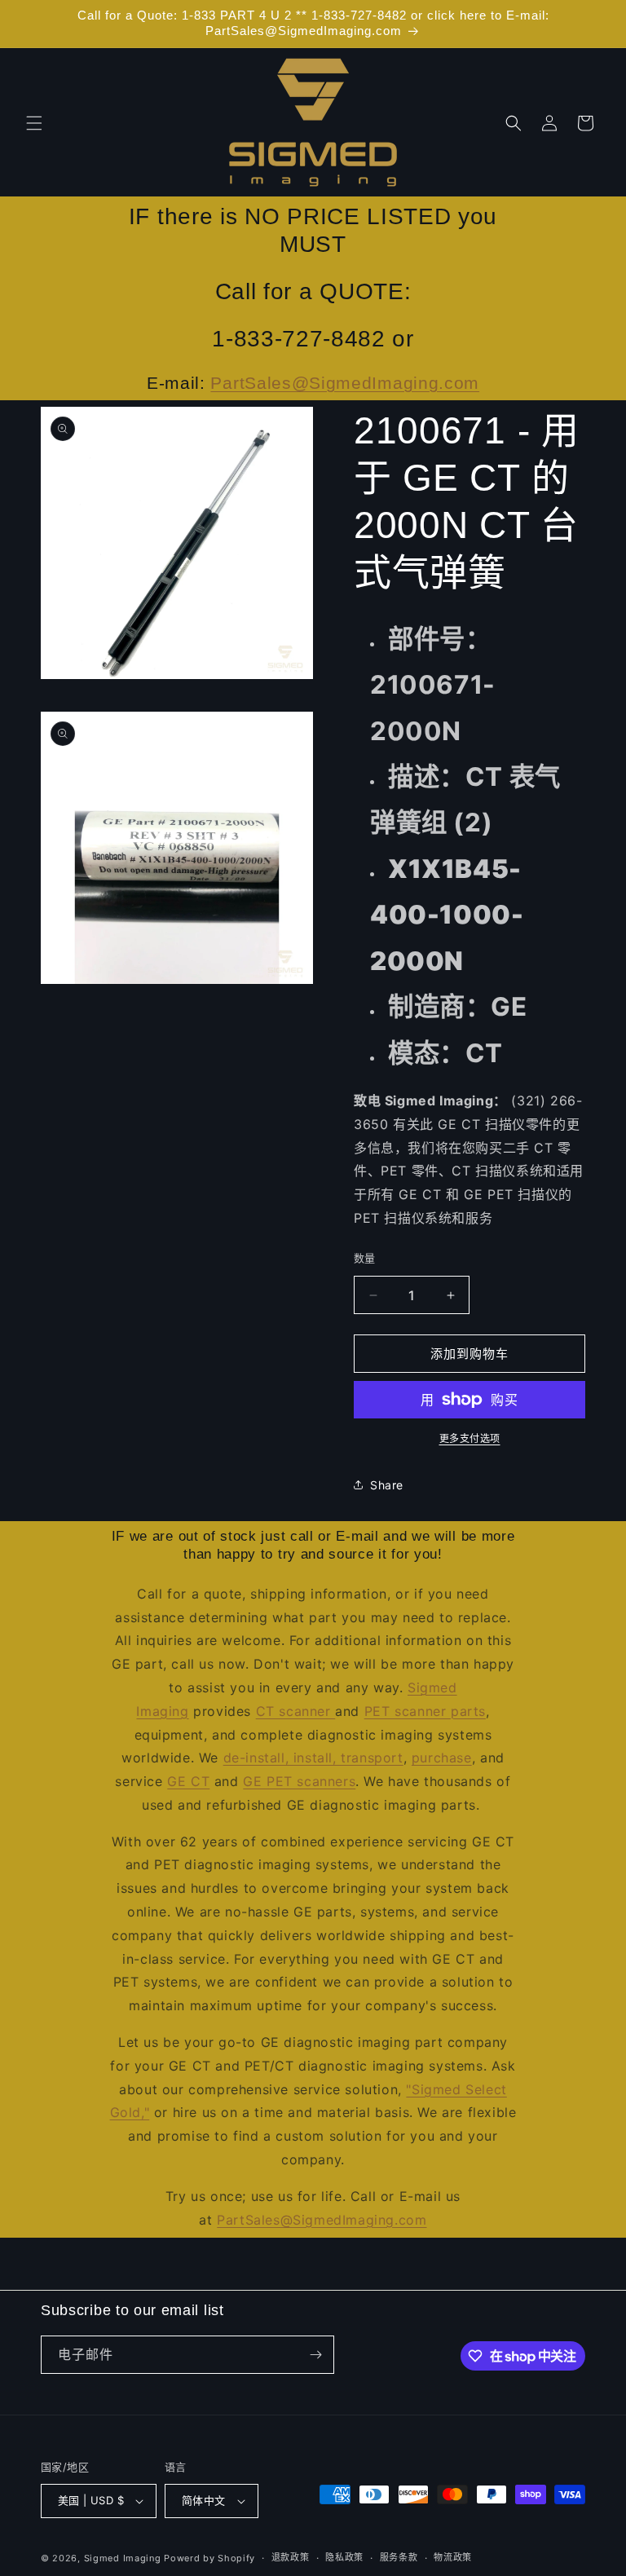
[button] (34, 123)
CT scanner (296, 1711)
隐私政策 (344, 2557)
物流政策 (453, 2557)
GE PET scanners (299, 1781)
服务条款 (399, 2557)
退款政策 (291, 2557)
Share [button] (387, 1485)
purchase (442, 1758)
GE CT (188, 1781)
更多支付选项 (470, 1438)
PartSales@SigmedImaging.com (345, 383)
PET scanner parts (425, 1711)
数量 (365, 1258)
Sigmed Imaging (123, 2558)
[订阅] (315, 2355)
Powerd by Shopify (209, 2558)
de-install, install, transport (313, 1758)
